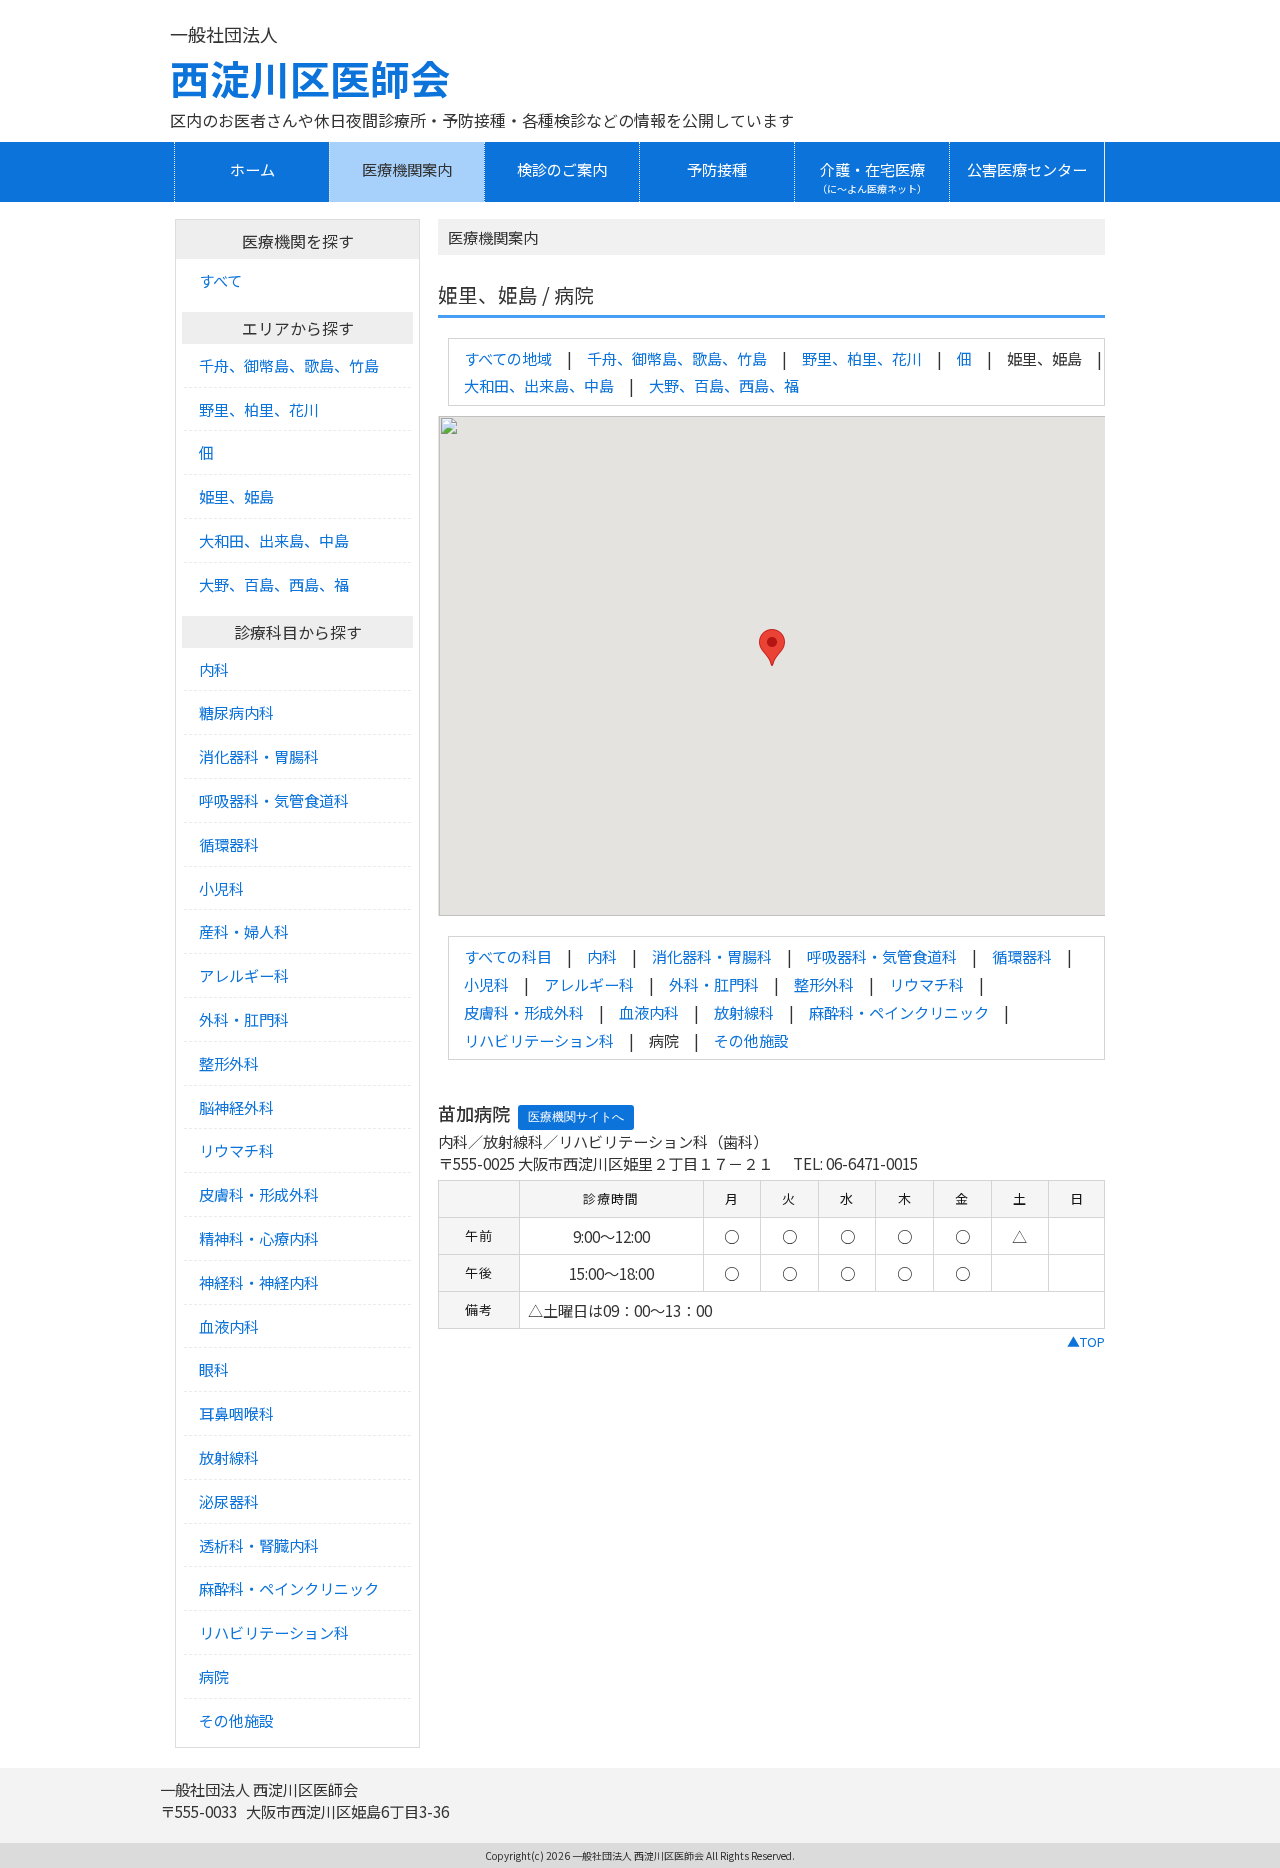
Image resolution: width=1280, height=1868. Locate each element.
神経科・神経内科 (259, 1282)
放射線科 (744, 1012)
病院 (214, 1676)
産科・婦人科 (244, 931)
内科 (602, 956)
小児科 (486, 984)
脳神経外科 (236, 1107)
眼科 (214, 1369)
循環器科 (1022, 956)
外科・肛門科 (714, 984)
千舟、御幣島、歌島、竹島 (677, 358)
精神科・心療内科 (259, 1238)
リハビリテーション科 (539, 1040)
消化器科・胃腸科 (712, 956)
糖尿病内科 (236, 712)
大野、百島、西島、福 (724, 385)
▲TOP (1086, 1341)
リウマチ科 (926, 984)
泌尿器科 (229, 1501)
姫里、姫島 (236, 496)
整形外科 (824, 984)
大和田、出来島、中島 (539, 385)
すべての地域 (508, 358)
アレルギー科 (589, 984)
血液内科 (649, 1012)
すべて (220, 280)
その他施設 (751, 1040)
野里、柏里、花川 (862, 358)
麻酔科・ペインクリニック (899, 1012)
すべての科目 (508, 956)
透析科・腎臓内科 (259, 1545)
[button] (772, 647)
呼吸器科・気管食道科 (882, 956)
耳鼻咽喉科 (236, 1413)
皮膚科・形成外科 (524, 1012)
